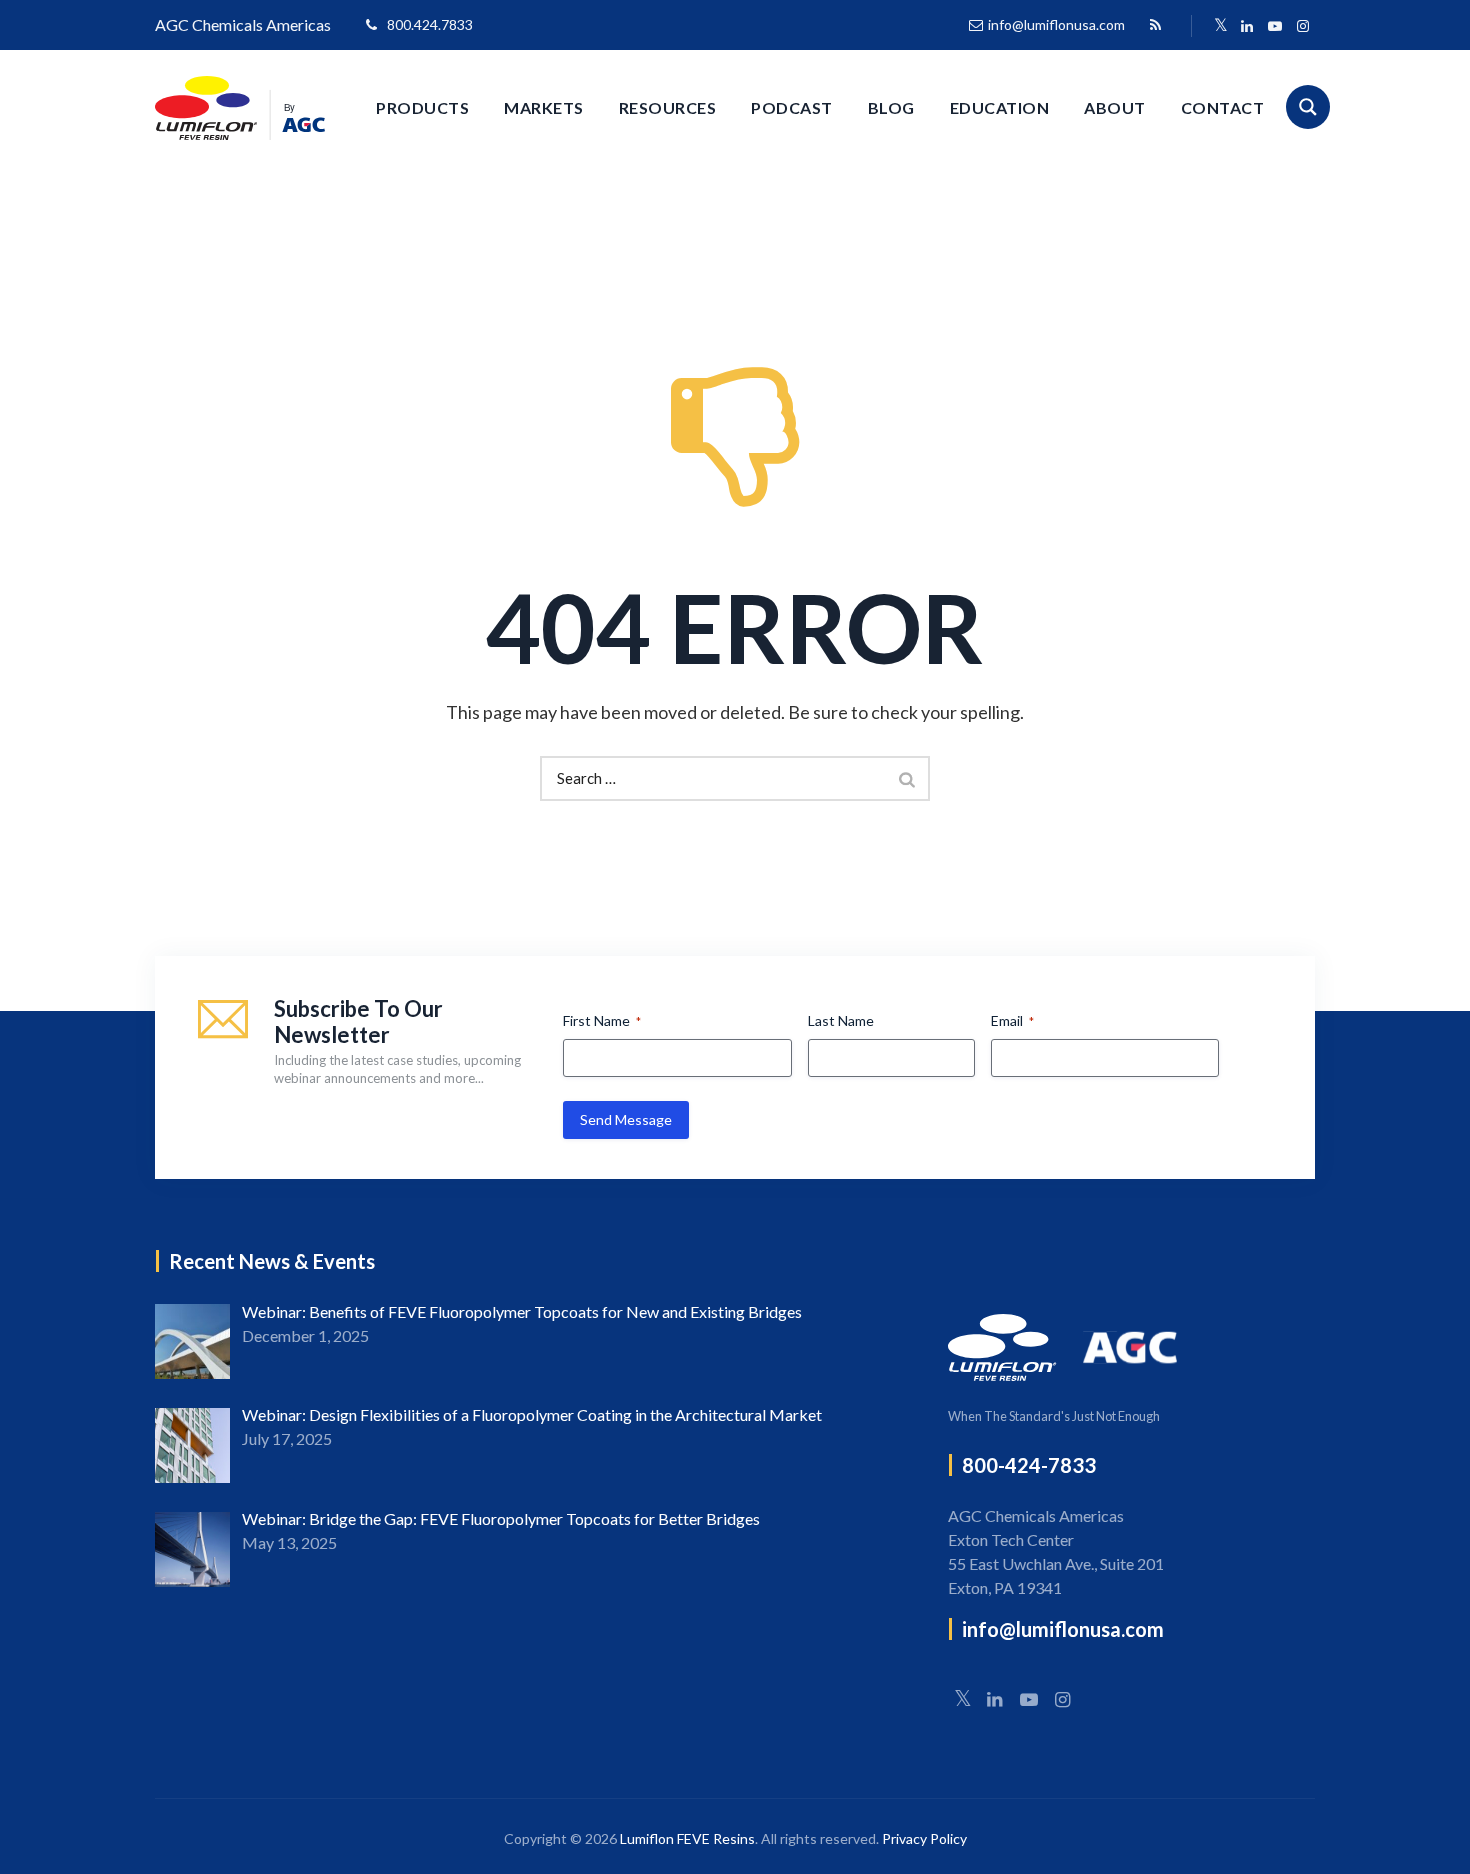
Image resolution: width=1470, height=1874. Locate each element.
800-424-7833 (1029, 1465)
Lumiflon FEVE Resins (687, 1838)
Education (1000, 107)
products (422, 107)
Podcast (792, 107)
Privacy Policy (924, 1838)
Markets (544, 107)
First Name (602, 1020)
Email (1012, 1020)
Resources (668, 107)
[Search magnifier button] (1308, 107)
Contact (1223, 107)
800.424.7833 (430, 24)
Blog (891, 107)
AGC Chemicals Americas (243, 24)
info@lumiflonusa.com (1056, 24)
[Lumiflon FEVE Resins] (240, 107)
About (1115, 107)
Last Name (841, 1020)
